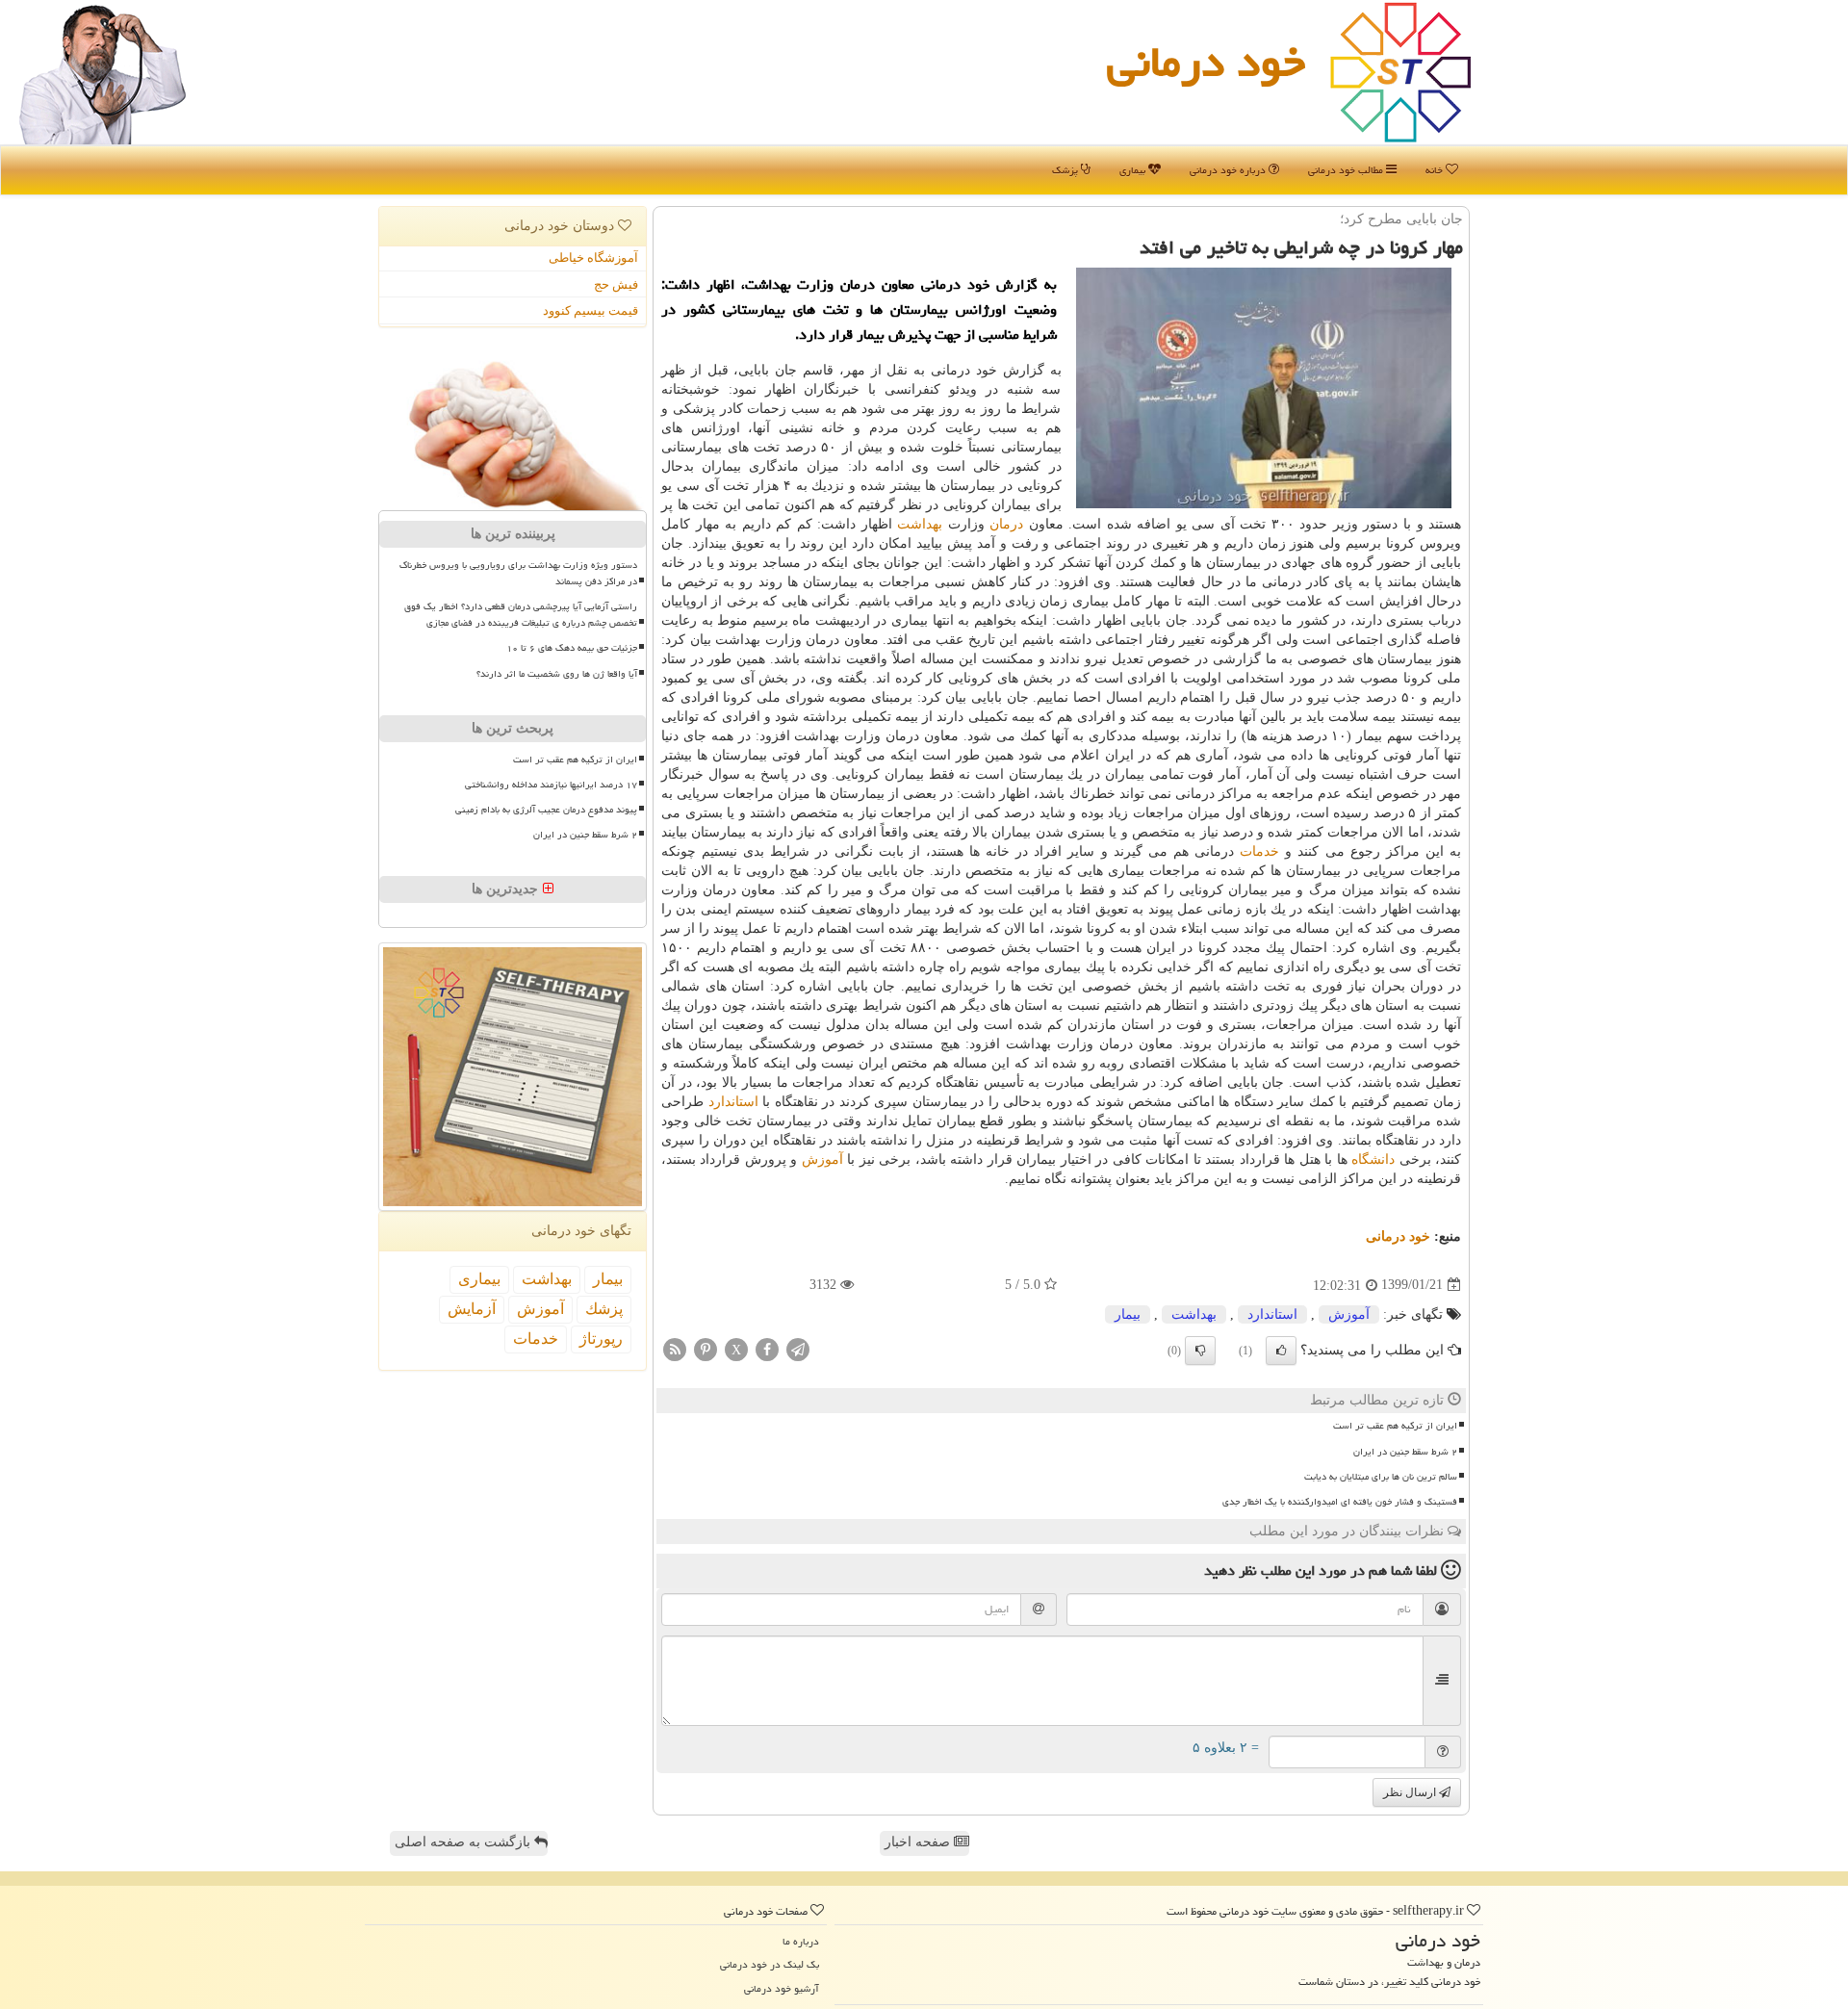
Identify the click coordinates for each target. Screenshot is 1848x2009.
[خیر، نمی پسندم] (1200, 1351)
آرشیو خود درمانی (782, 1988)
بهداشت (920, 524)
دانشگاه (1373, 1159)
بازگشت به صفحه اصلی (464, 1842)
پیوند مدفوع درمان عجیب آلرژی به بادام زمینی (546, 810)
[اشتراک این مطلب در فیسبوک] (767, 1348)
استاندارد (733, 1102)
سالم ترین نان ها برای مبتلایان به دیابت (1381, 1477)
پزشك (604, 1309)
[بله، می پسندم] (1281, 1351)
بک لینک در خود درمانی (770, 1964)
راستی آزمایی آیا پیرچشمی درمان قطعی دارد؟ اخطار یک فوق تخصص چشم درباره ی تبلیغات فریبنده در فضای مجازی (521, 615)
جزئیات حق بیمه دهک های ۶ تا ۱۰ (572, 648)
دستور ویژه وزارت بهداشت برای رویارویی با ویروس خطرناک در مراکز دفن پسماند (518, 573)
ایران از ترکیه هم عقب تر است (1395, 1426)
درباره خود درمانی (1229, 170)
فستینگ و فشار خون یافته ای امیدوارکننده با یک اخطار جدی (1340, 1502)
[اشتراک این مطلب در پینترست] (706, 1348)
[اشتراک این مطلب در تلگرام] (798, 1348)
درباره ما (801, 1941)
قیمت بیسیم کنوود (590, 310)
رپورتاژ (601, 1339)
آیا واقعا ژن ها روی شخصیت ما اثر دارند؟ (557, 674)
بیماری (1134, 170)
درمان (1006, 524)
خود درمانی (1206, 62)
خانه (1436, 170)
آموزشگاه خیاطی (593, 258)
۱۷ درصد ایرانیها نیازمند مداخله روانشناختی (551, 785)
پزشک (1066, 170)
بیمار (1128, 1314)
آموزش (822, 1159)
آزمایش (472, 1309)
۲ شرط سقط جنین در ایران (1405, 1452)
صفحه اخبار (919, 1842)
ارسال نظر (1411, 1792)
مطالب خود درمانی (1347, 170)
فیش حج (616, 284)
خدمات (1259, 851)
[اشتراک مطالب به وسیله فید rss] (675, 1348)
